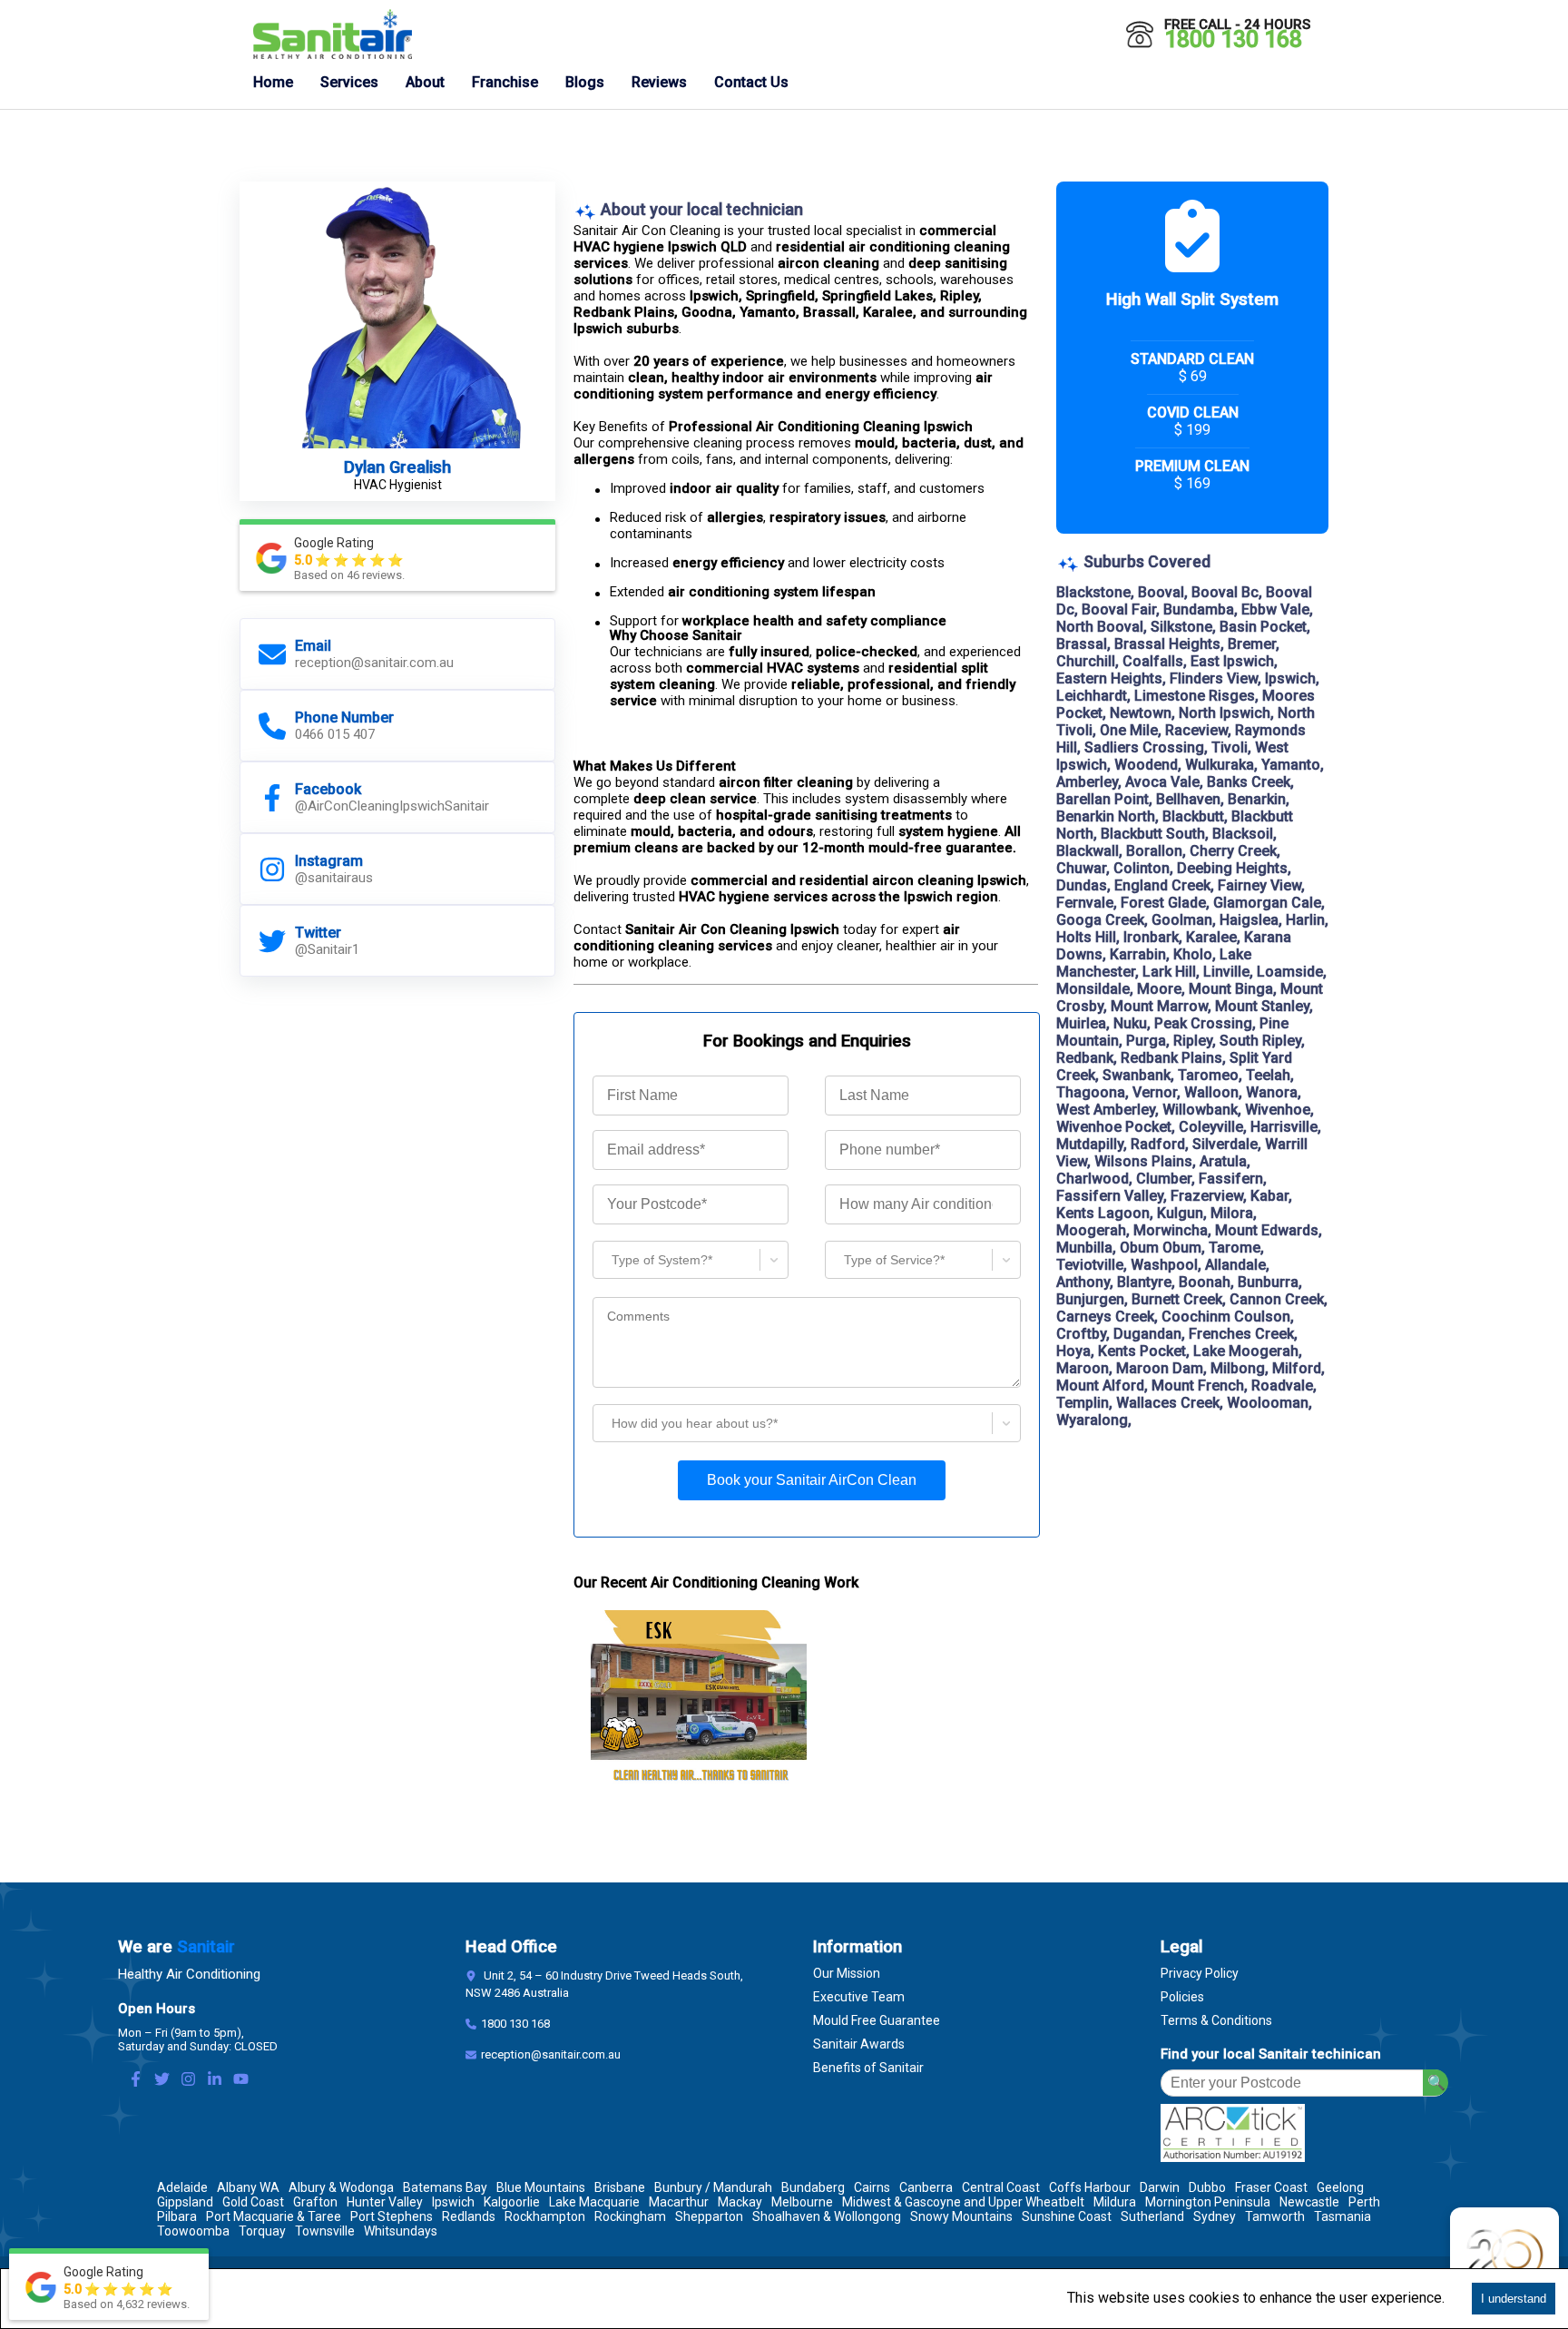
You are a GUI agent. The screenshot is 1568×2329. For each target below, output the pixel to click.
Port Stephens (392, 2216)
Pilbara (177, 2216)
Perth (1364, 2202)
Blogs (585, 82)
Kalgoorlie (512, 2202)
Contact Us (751, 82)
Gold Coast (253, 2202)
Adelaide (182, 2187)
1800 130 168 (1233, 39)
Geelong (1340, 2187)
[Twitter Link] (162, 2081)
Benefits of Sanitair (868, 2068)
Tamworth (1275, 2216)
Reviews (659, 82)
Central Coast (1001, 2187)
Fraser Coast (1271, 2187)
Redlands (469, 2216)
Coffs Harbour (1090, 2187)
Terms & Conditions (1216, 2020)
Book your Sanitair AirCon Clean (812, 1480)
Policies (1182, 1997)
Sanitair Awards (859, 2044)
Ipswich (453, 2202)
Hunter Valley (385, 2202)
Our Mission (847, 1973)
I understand (1514, 2299)
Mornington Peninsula (1208, 2202)
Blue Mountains (541, 2187)
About (425, 82)
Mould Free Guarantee (877, 2020)
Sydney (1215, 2216)
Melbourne (802, 2202)
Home (273, 82)
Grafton (315, 2202)
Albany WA (248, 2187)
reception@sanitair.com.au (551, 2054)
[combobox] (604, 1259)
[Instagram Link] (188, 2081)
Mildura (1115, 2202)
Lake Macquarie (594, 2202)
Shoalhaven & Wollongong (827, 2216)
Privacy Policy (1200, 1973)
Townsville (325, 2231)
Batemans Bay (445, 2187)
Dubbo (1207, 2187)
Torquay (262, 2231)
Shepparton (709, 2216)
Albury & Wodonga (341, 2187)
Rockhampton (545, 2216)
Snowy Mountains (961, 2216)
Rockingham (630, 2216)
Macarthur (679, 2202)
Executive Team (859, 1997)
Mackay (740, 2202)
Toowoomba (193, 2231)
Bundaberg (813, 2187)
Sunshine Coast (1067, 2216)
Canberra (926, 2187)
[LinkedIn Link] (215, 2081)
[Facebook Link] (136, 2081)
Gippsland (185, 2202)
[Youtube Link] (241, 2081)
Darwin (1160, 2187)
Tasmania (1343, 2216)
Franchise (505, 82)
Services (349, 82)
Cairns (872, 2187)
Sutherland (1152, 2216)
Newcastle (1309, 2202)
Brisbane (620, 2187)
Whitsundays (401, 2231)
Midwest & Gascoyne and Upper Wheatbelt (963, 2202)
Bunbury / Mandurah (713, 2187)
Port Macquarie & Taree (274, 2216)
